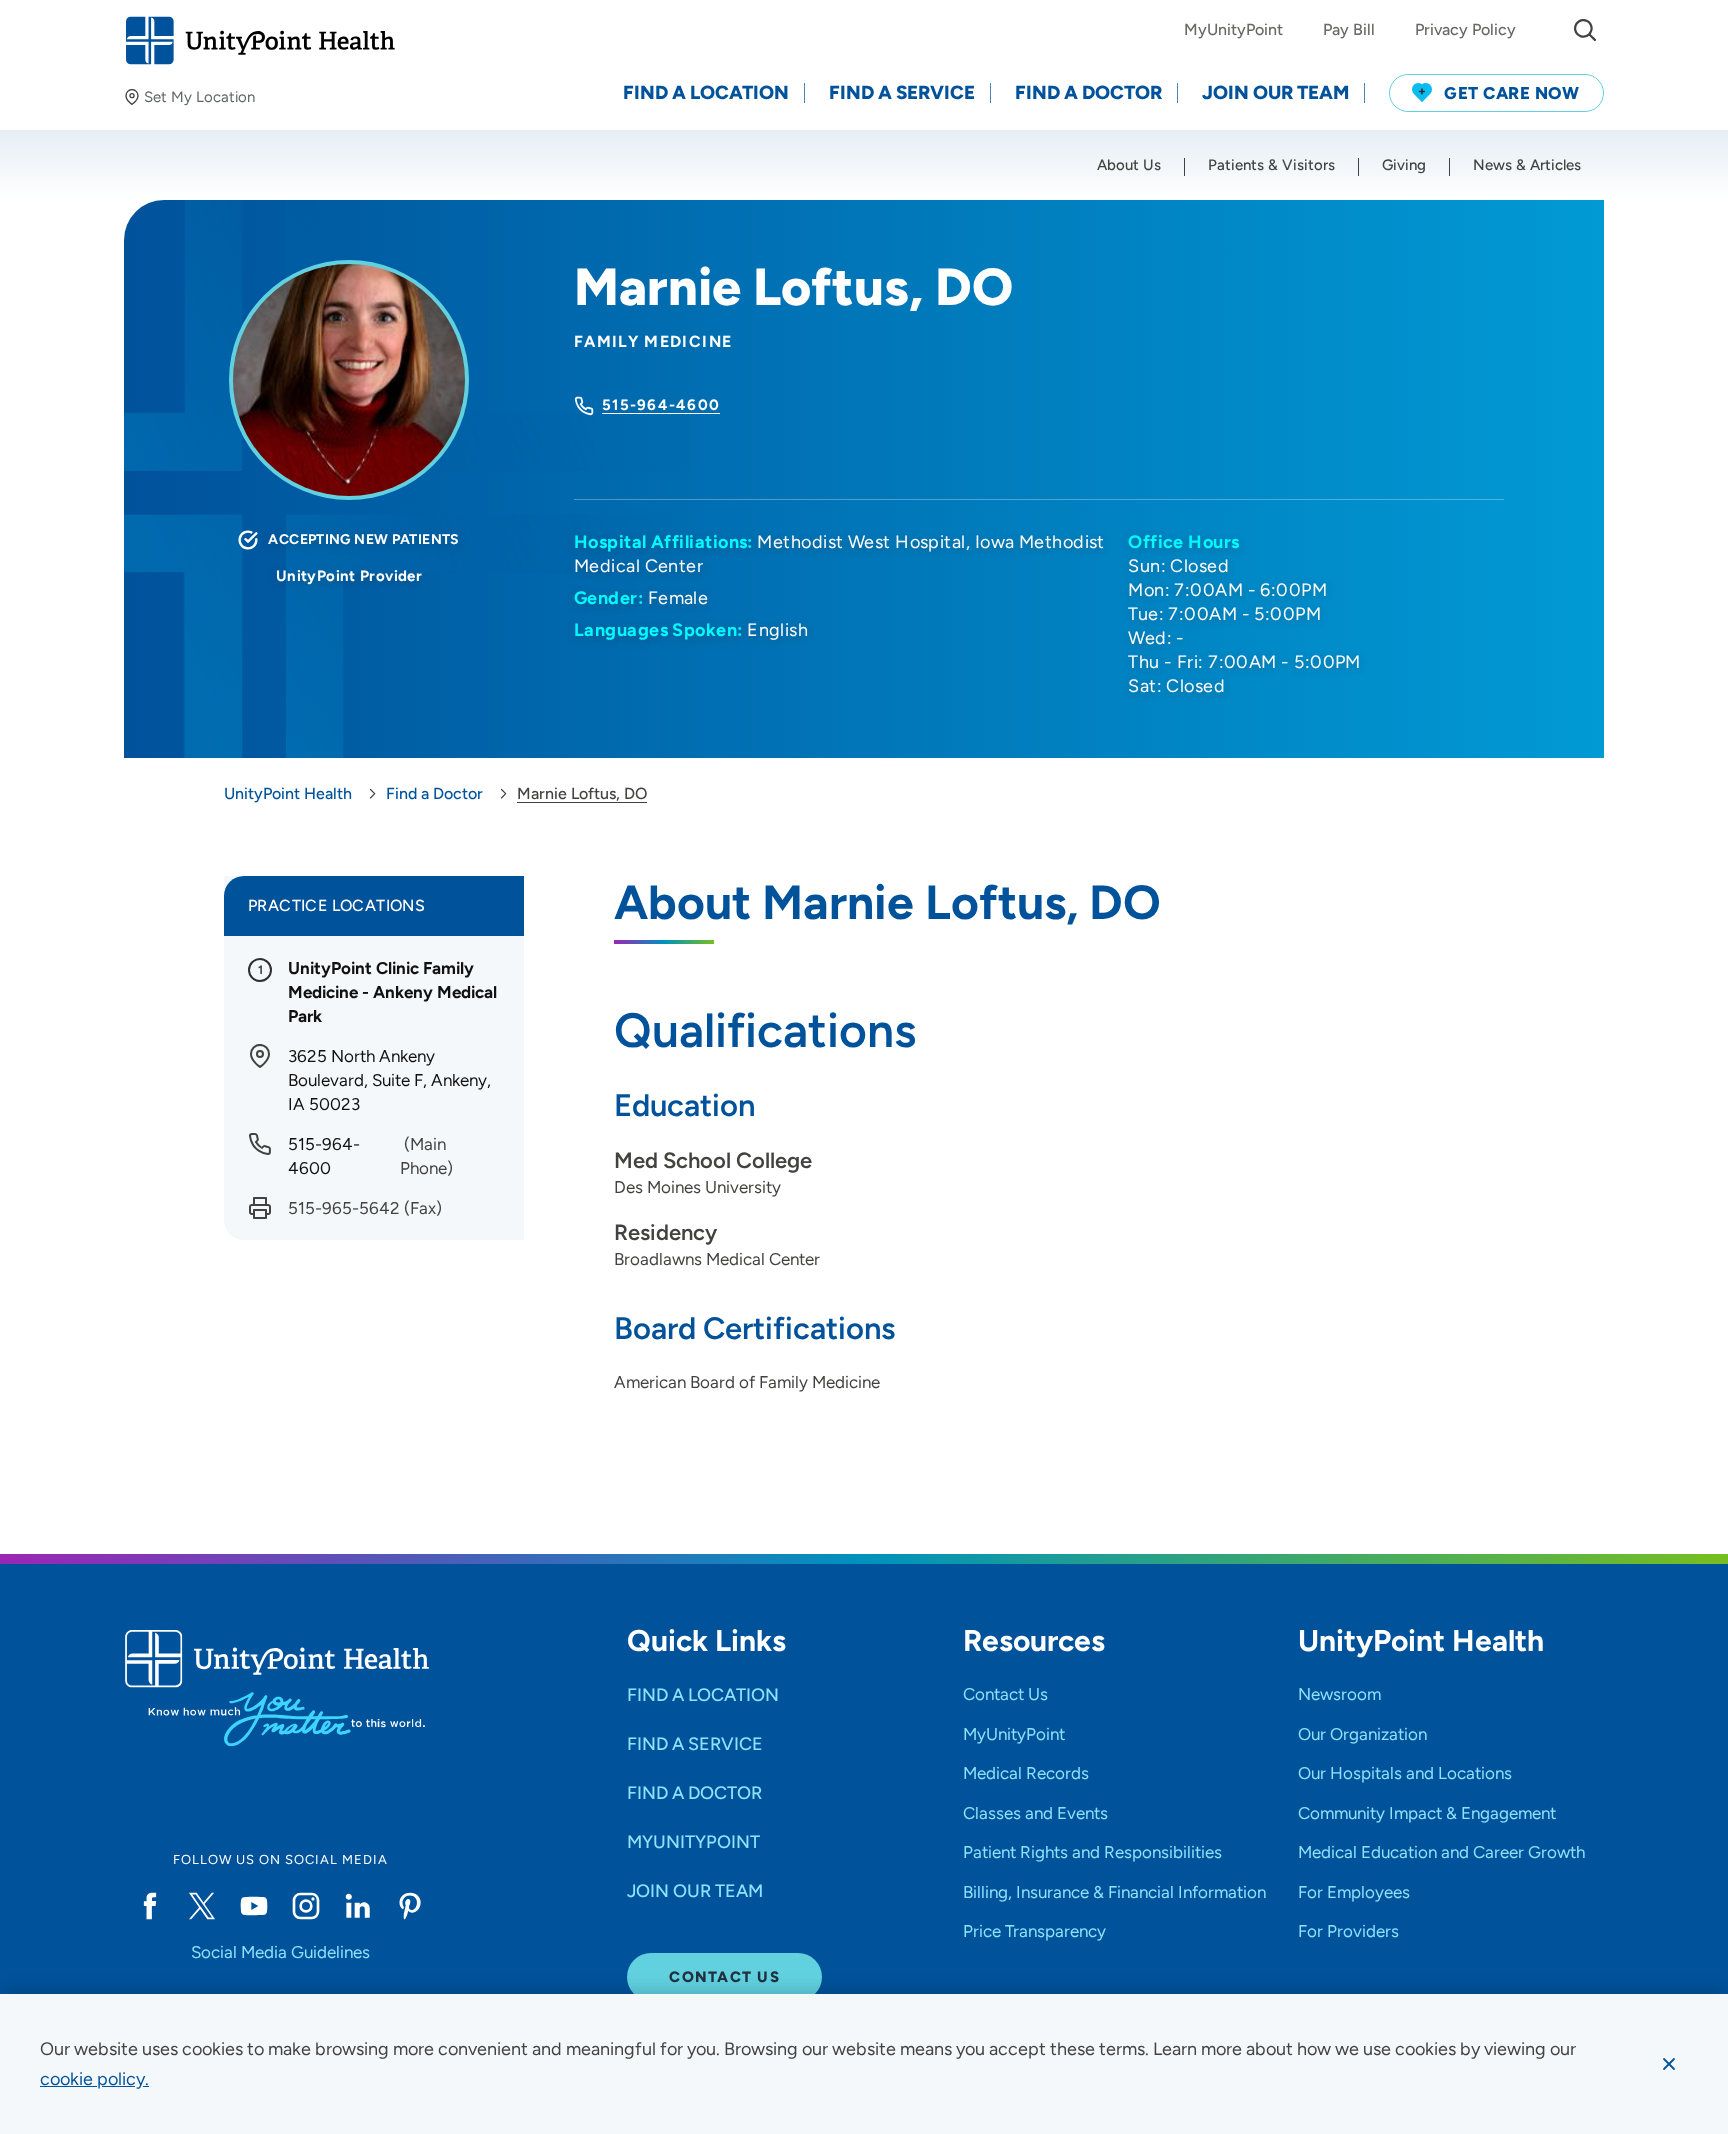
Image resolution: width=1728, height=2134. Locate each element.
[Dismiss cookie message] (1669, 2064)
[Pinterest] (410, 1906)
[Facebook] (150, 1906)
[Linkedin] (358, 1906)
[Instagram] (306, 1906)
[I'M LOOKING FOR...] (1585, 30)
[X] (202, 1906)
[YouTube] (254, 1906)
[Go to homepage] (259, 40)
